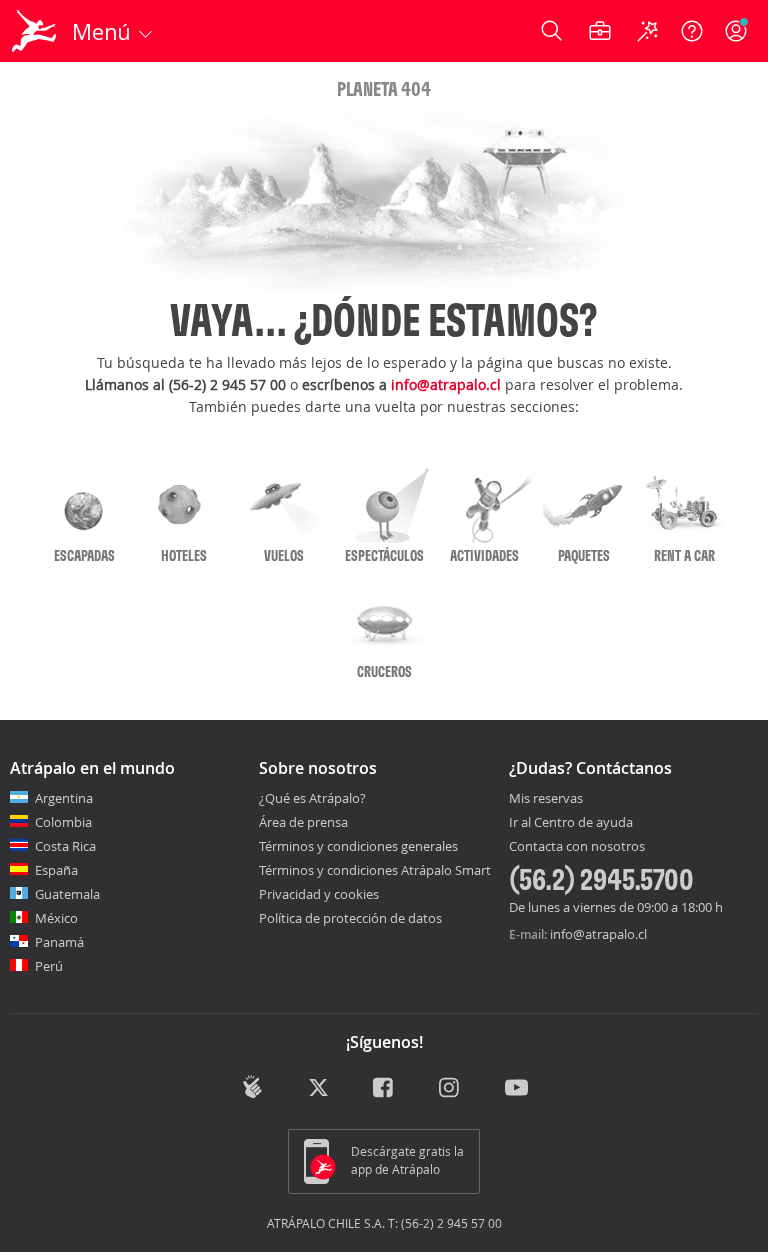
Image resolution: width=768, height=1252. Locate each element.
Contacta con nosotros (577, 847)
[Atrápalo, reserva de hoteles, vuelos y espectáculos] (36, 31)
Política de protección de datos (350, 918)
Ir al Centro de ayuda (571, 823)
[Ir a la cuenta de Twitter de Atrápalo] (318, 1089)
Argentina (64, 798)
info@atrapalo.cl (446, 384)
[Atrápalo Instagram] (450, 1089)
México (56, 918)
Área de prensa (303, 822)
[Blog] (252, 1087)
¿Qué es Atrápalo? (312, 798)
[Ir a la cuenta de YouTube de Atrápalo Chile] (516, 1089)
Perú (49, 966)
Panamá (59, 942)
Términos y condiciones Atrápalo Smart (375, 870)
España (56, 870)
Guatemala (67, 894)
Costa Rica (65, 846)
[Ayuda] (692, 31)
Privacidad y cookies (319, 894)
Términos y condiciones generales (358, 846)
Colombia (63, 822)
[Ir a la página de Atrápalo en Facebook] (384, 1089)
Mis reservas (546, 799)
